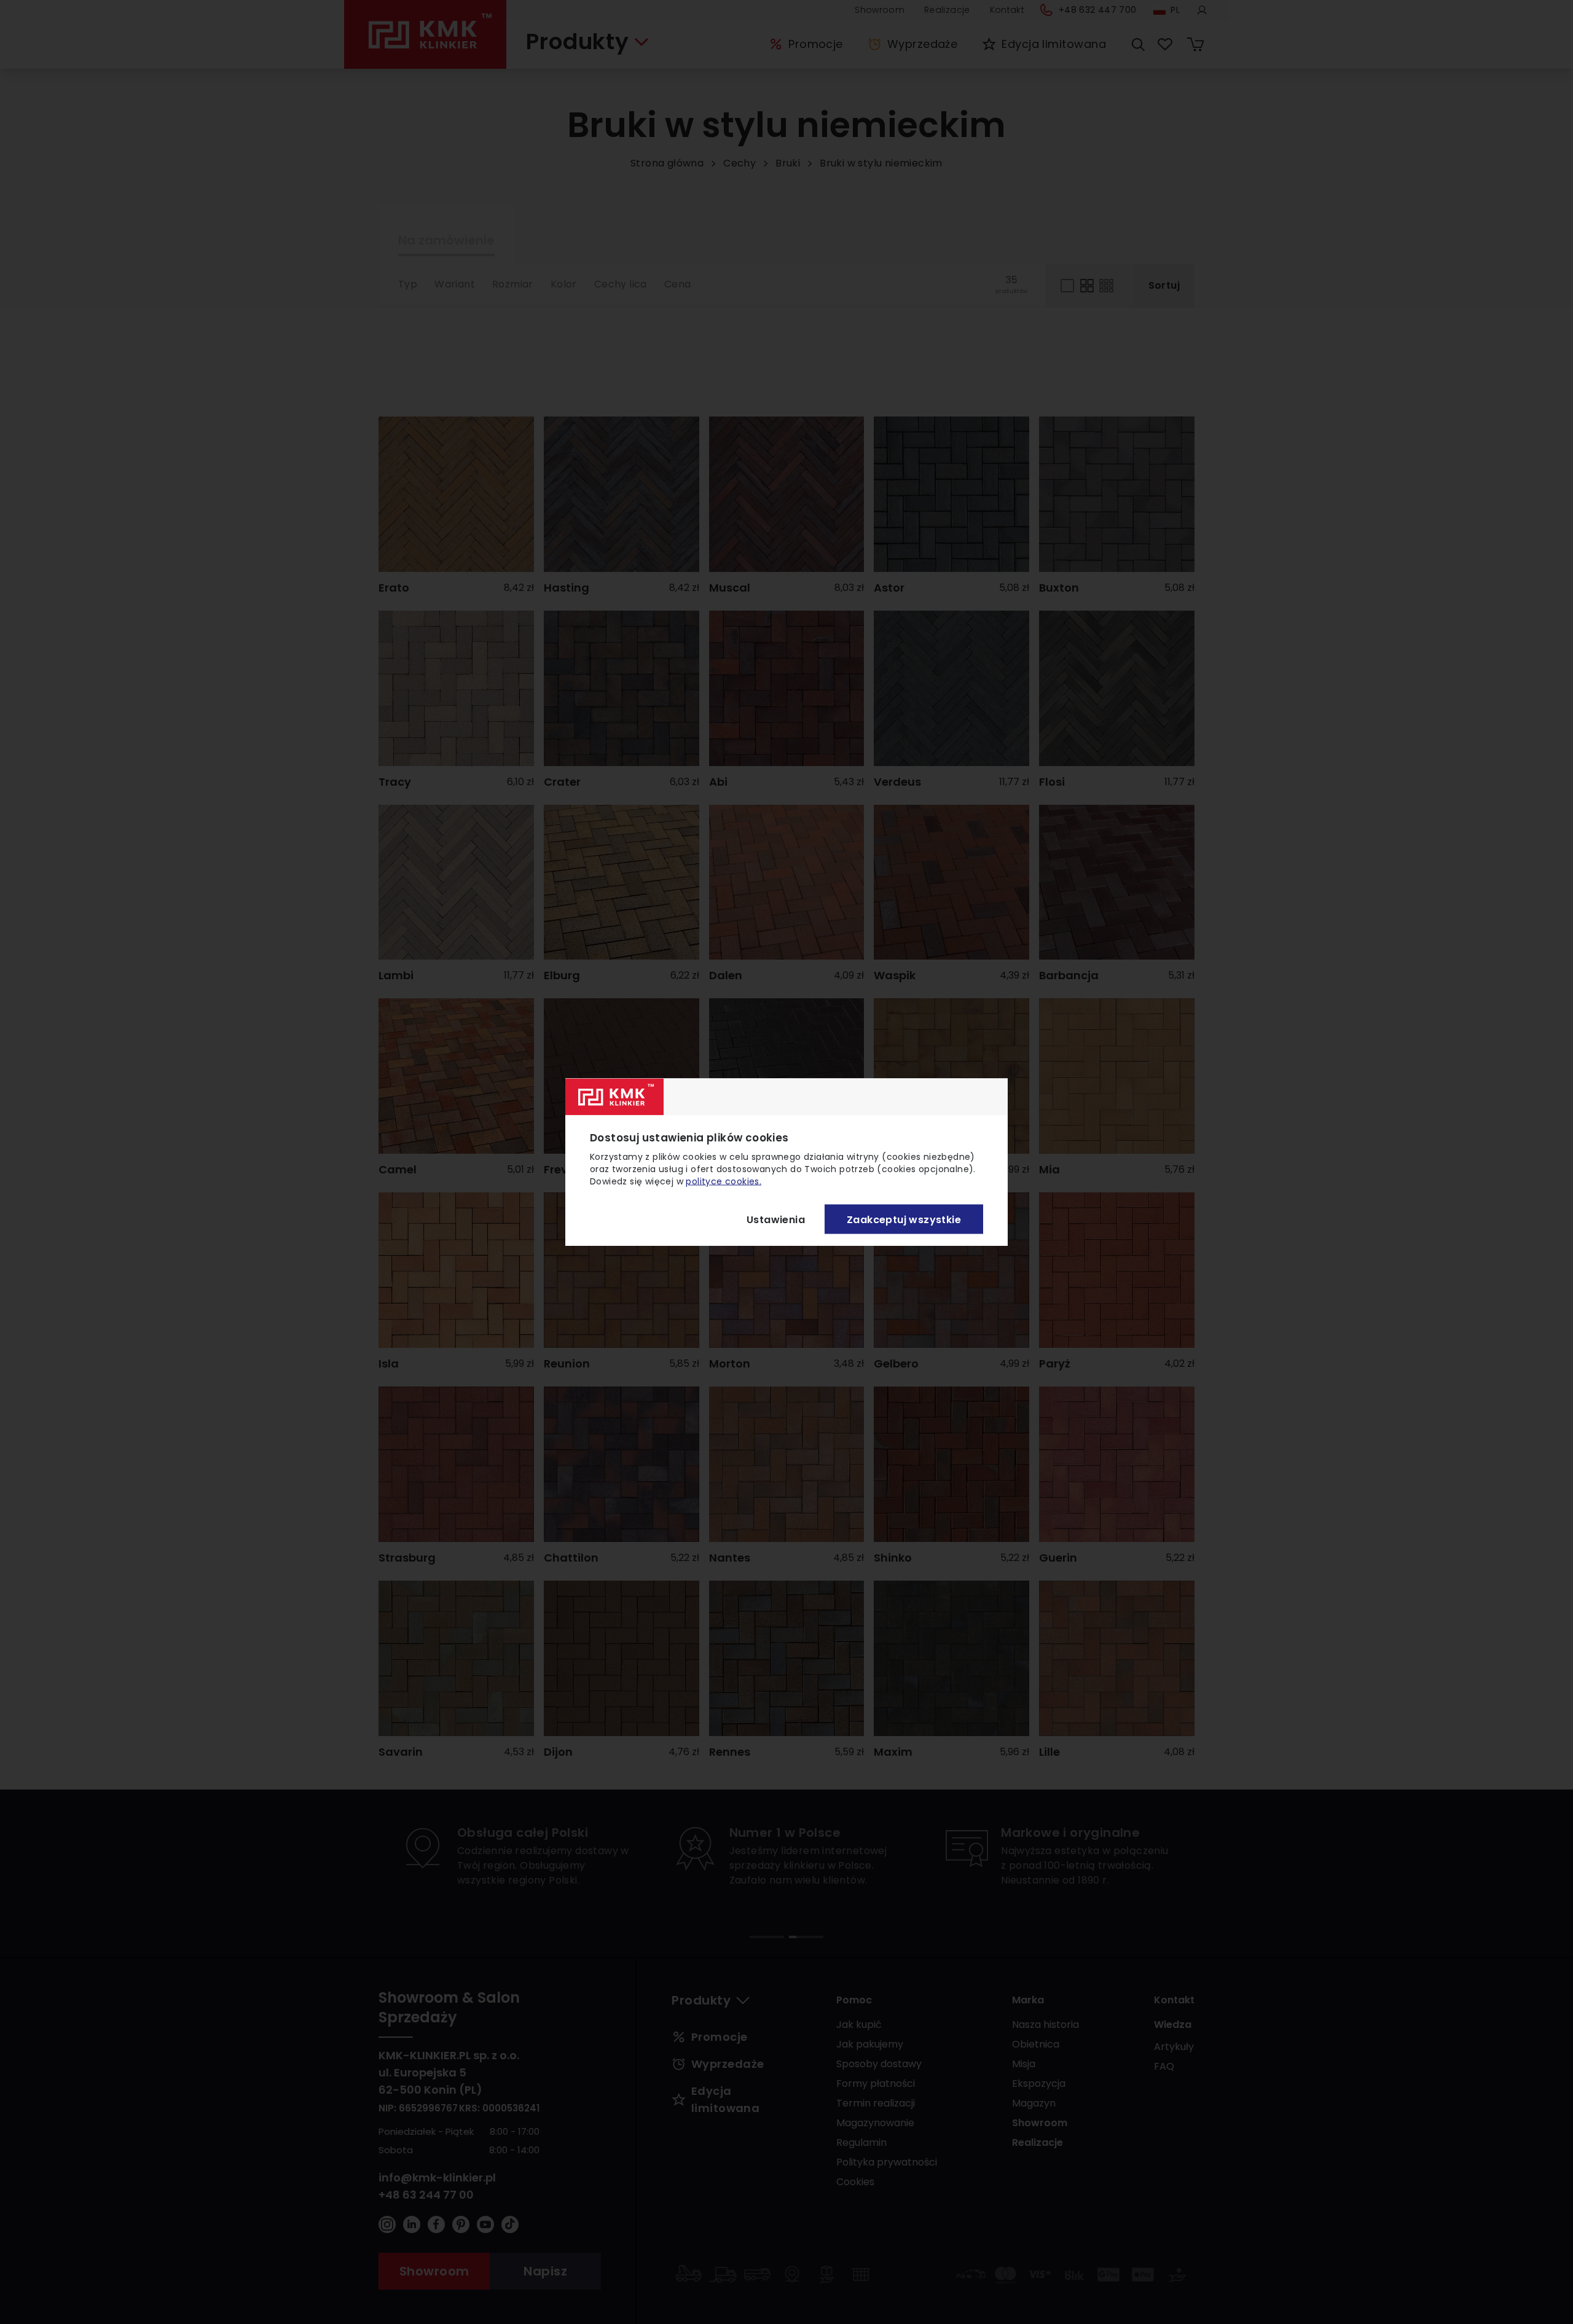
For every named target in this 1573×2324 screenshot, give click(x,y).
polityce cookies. (724, 1181)
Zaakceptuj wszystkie (904, 1219)
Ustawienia (776, 1219)
